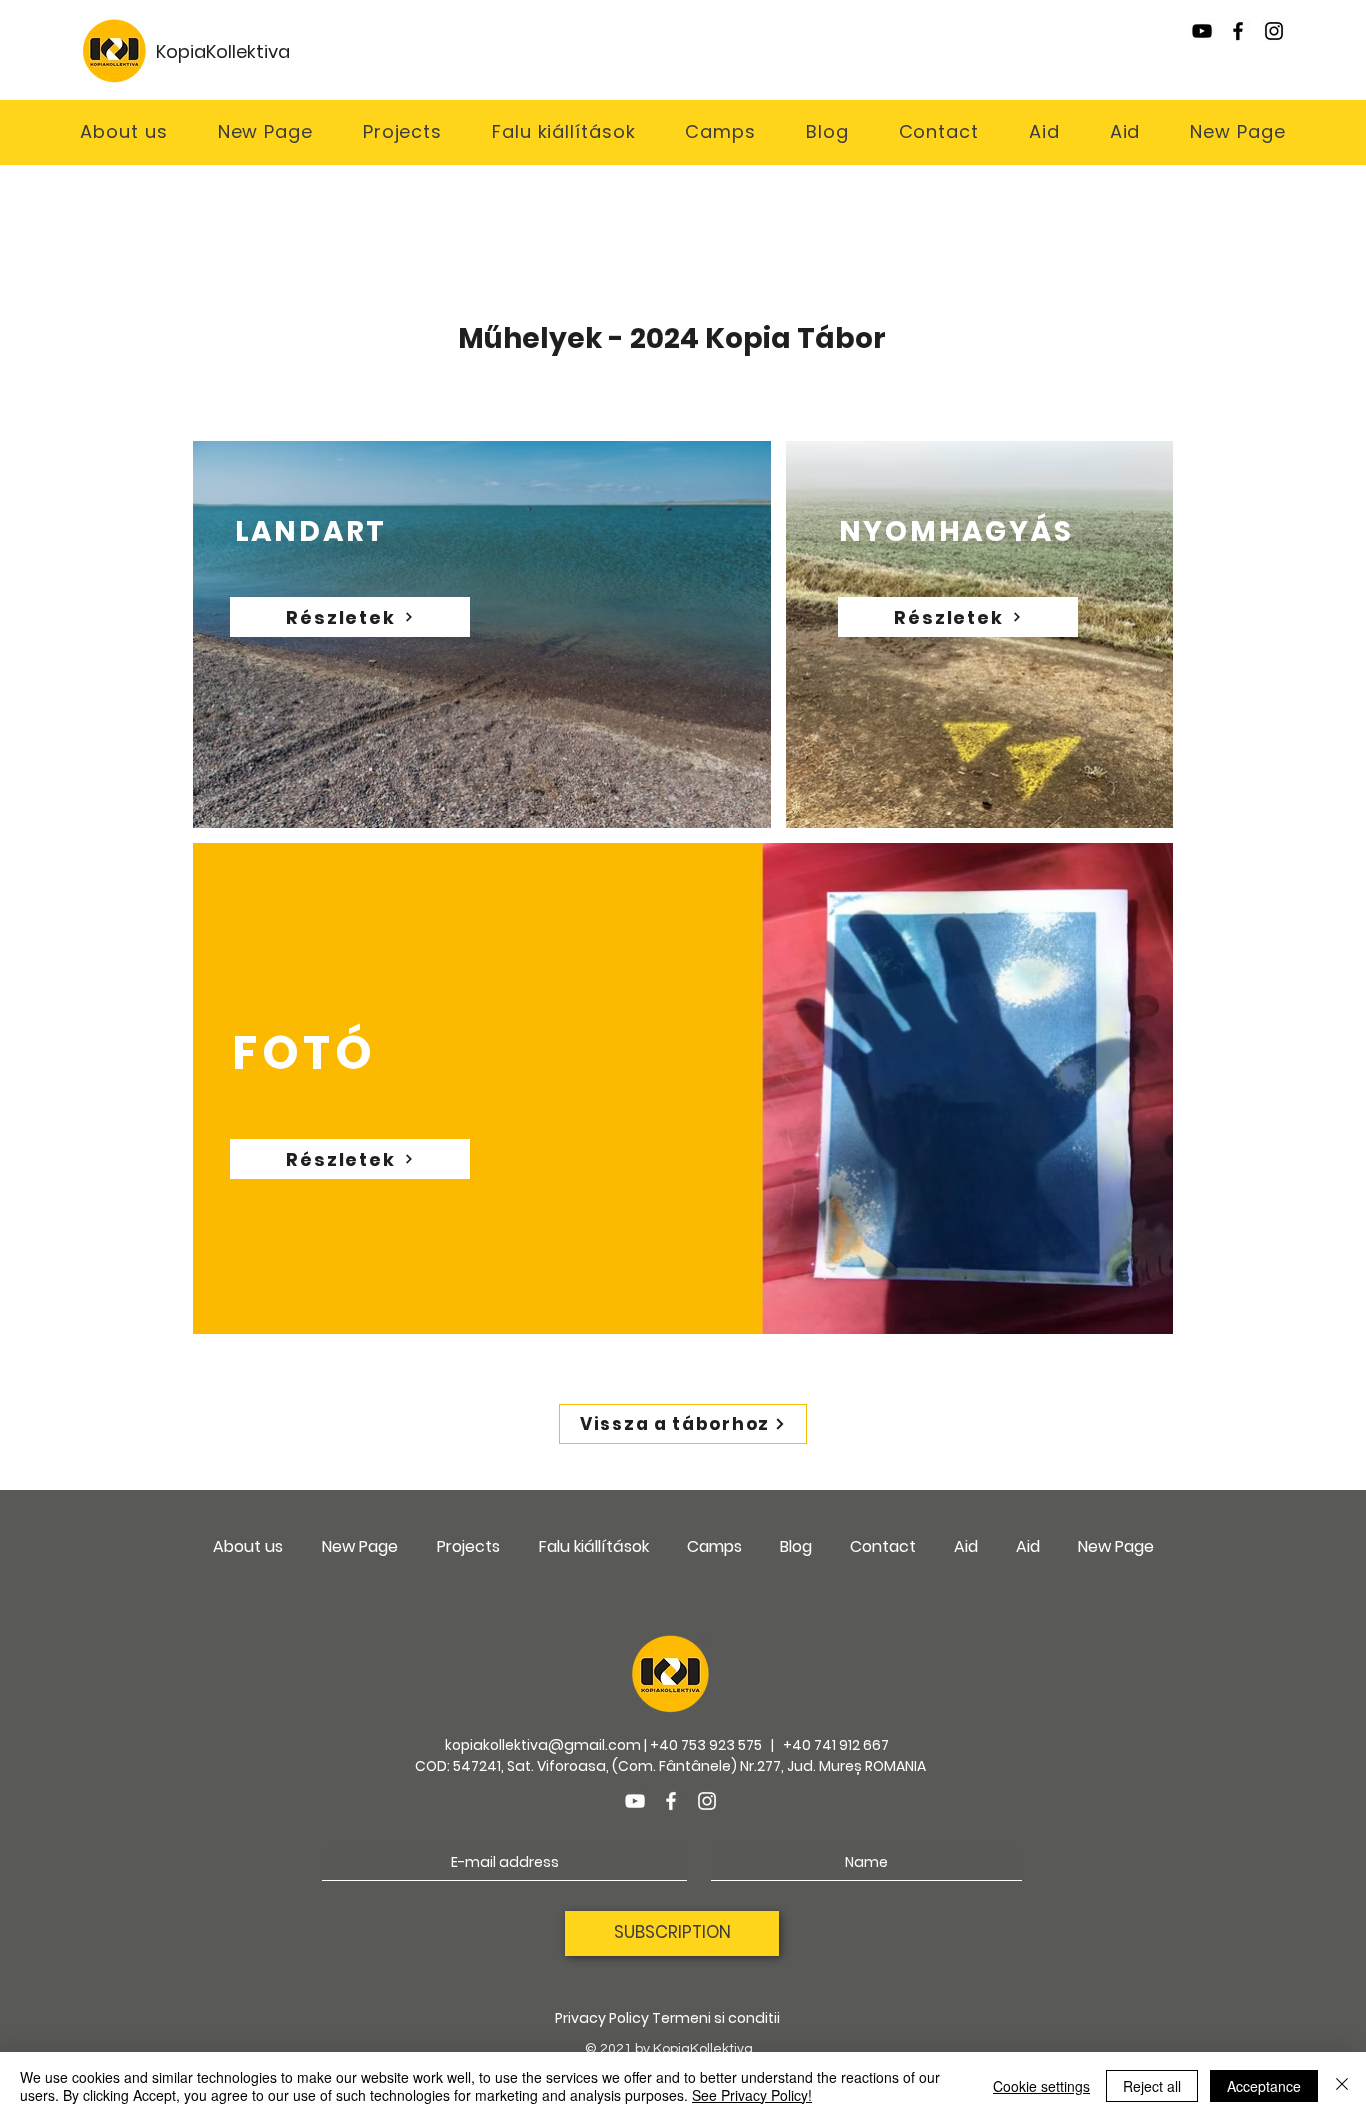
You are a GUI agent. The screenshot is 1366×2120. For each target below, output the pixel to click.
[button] (563, 131)
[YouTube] (1202, 31)
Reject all (1152, 2086)
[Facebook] (1238, 31)
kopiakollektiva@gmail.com (543, 1745)
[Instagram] (1274, 31)
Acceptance (1264, 2086)
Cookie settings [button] (1041, 2086)
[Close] (1342, 2086)
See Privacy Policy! (752, 2095)
